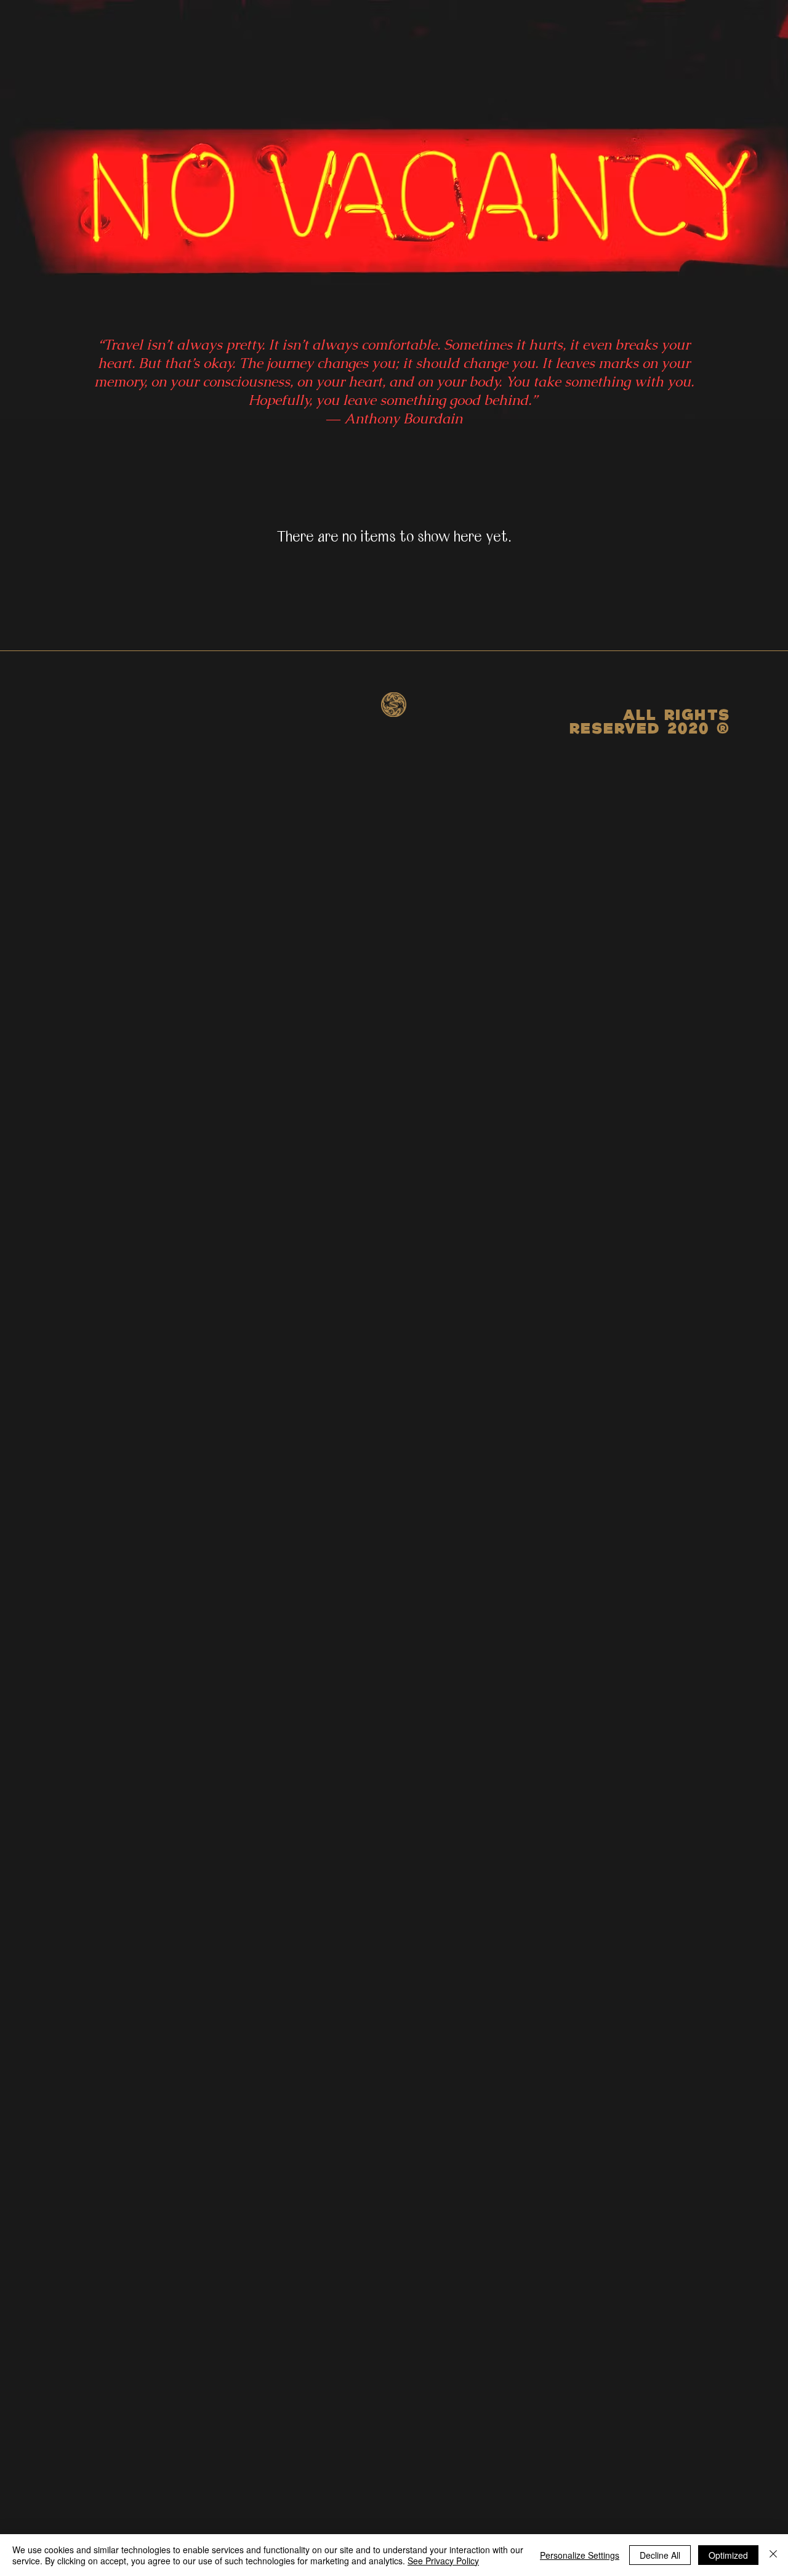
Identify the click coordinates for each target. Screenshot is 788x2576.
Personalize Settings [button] (580, 2555)
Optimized (728, 2555)
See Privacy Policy (443, 2561)
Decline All (660, 2555)
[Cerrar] (773, 2555)
